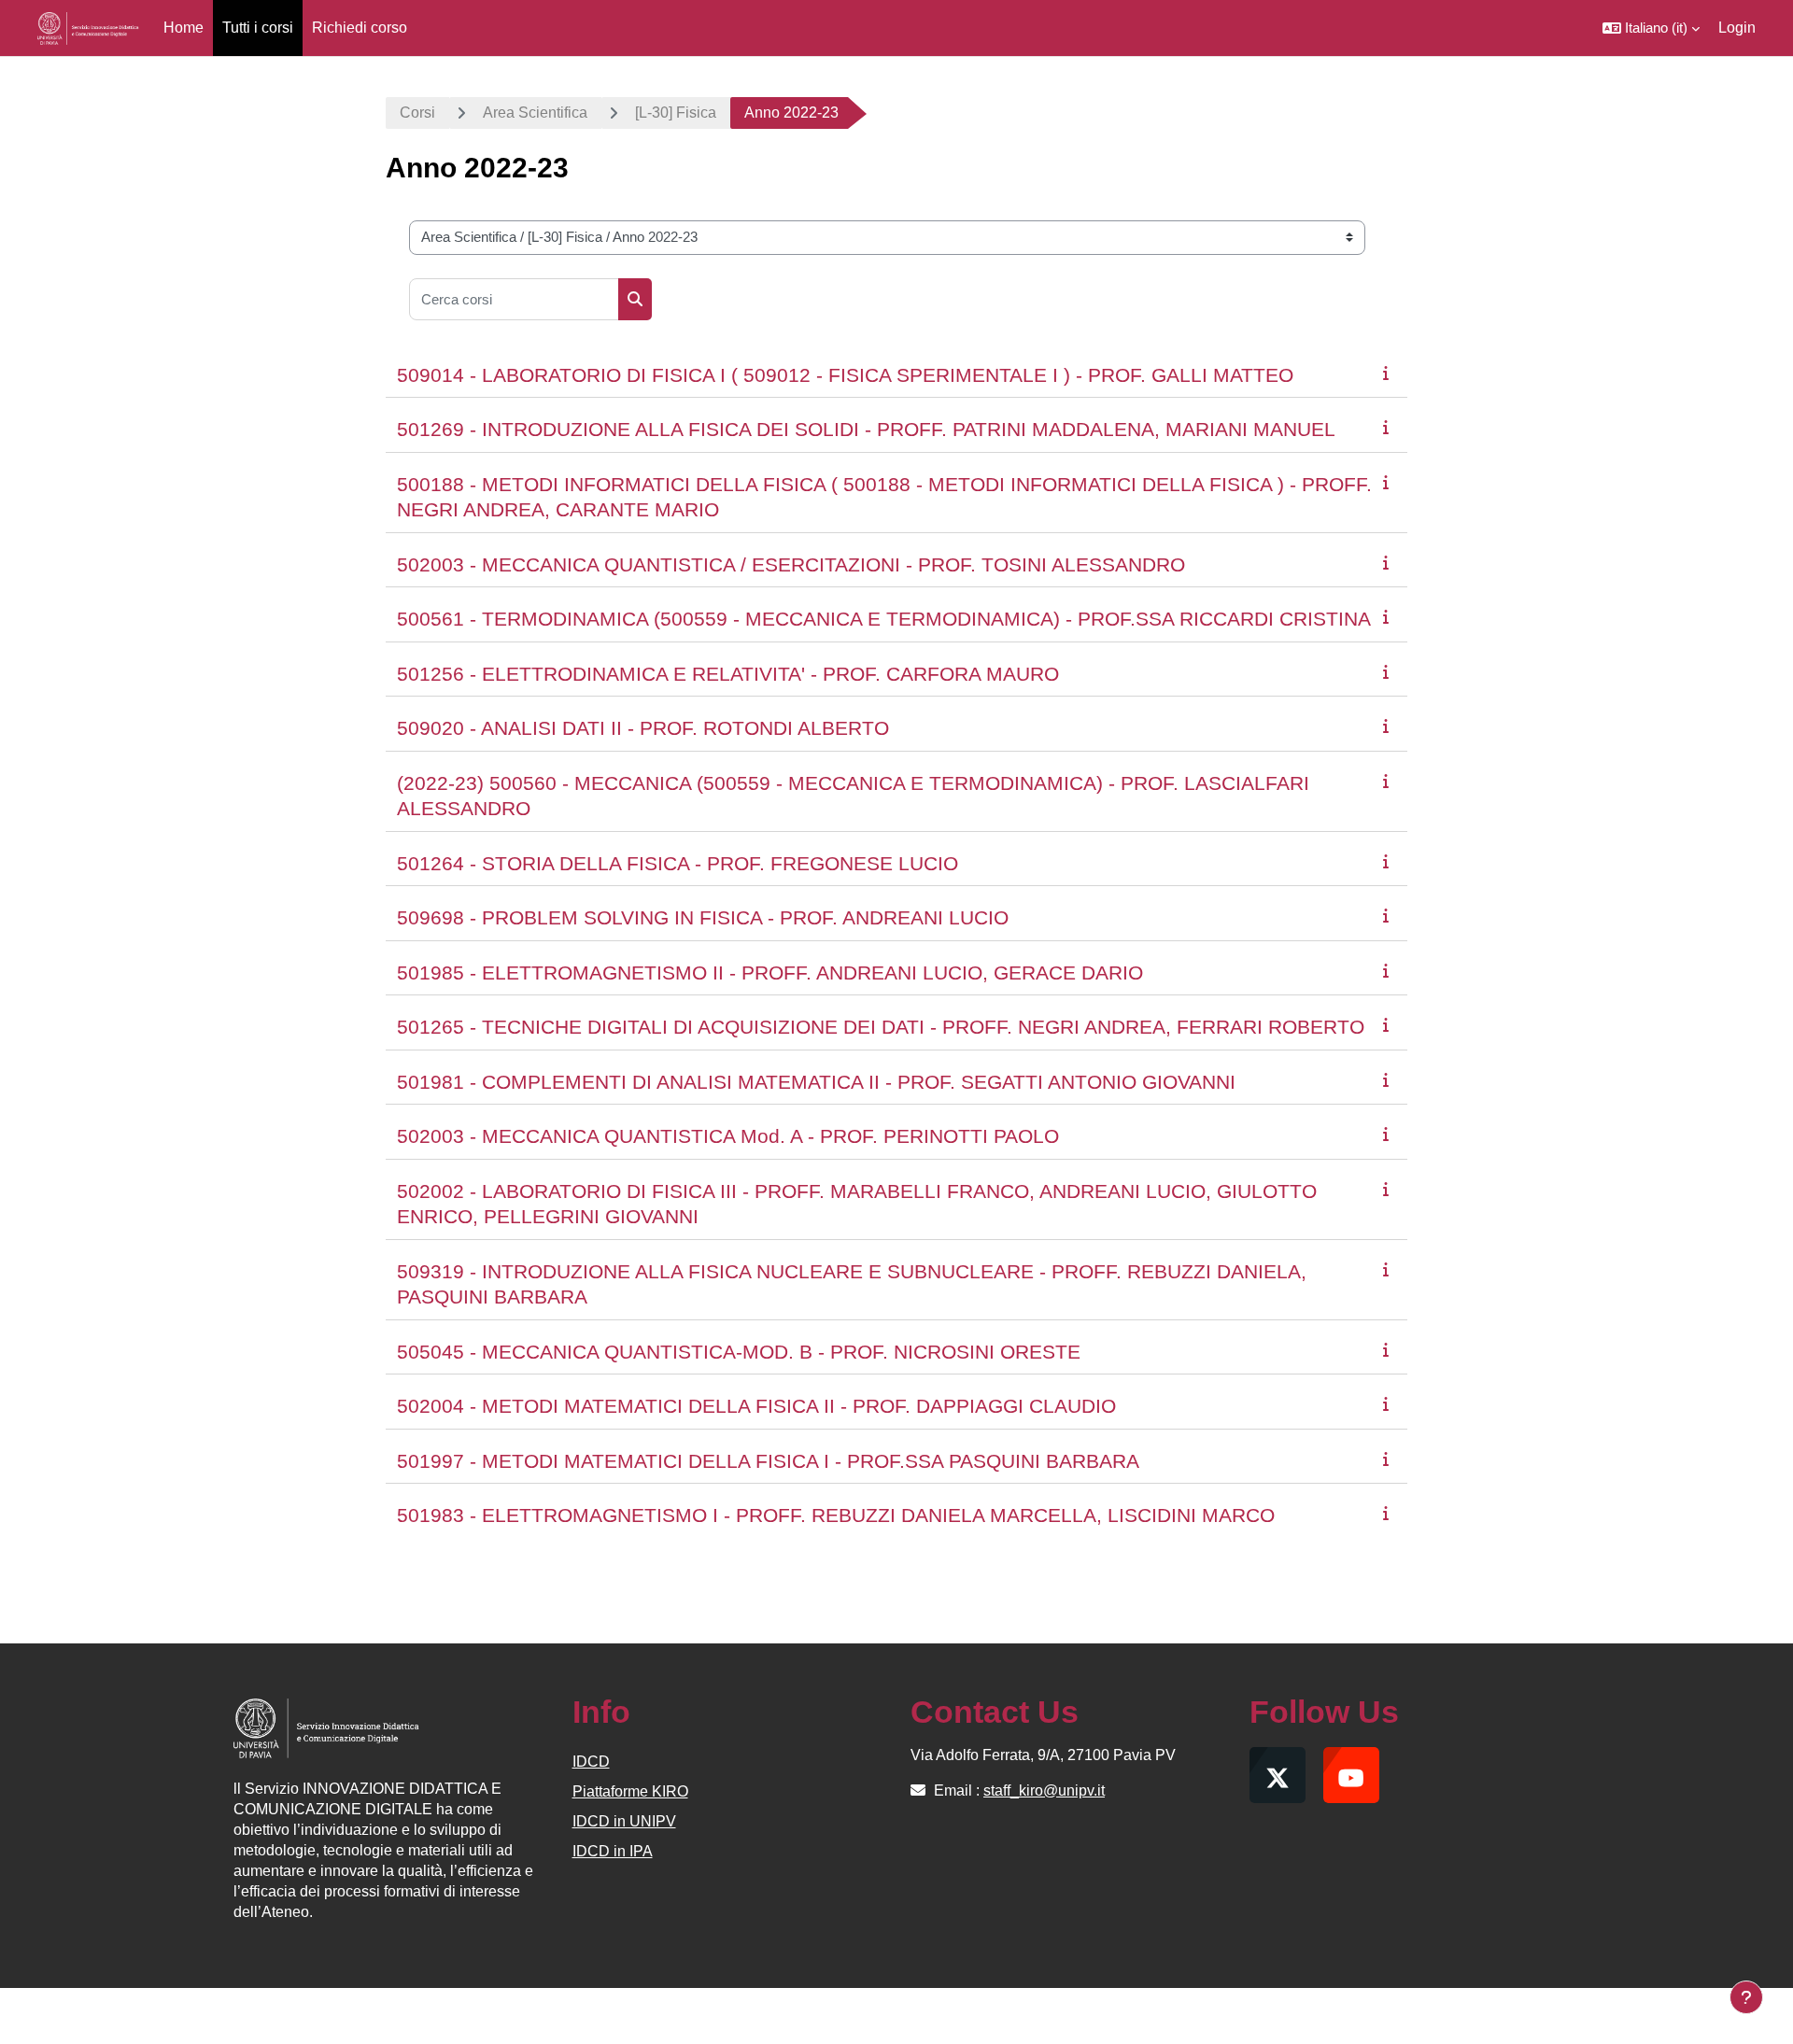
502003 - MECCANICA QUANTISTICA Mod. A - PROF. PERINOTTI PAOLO (728, 1136)
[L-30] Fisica (676, 113)
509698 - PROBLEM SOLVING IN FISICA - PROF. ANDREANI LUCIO (703, 917)
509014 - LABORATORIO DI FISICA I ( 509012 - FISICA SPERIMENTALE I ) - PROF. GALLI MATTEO (845, 375)
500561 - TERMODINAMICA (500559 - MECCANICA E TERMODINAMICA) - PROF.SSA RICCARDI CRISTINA (884, 619)
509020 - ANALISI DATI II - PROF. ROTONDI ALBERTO (643, 728)
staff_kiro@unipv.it (1044, 1790)
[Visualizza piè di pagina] (1746, 1997)
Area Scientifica (535, 113)
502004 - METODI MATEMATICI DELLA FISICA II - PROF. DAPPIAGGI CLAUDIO (756, 1406)
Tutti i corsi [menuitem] (258, 28)
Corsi (417, 113)
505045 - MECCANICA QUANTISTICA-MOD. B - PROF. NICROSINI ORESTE (739, 1352)
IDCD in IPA (613, 1851)
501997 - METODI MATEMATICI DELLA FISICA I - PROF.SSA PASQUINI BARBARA (768, 1461)
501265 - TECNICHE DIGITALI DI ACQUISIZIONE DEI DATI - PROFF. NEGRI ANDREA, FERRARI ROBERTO (881, 1027)
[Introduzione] (1390, 373)
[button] (1651, 28)
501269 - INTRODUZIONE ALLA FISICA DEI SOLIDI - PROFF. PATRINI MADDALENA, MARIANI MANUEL (866, 429)
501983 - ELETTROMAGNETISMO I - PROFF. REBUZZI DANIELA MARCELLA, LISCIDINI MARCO (836, 1515)
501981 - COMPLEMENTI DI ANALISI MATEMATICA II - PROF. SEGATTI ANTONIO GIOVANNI (816, 1082)
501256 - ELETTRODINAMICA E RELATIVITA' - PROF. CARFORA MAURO (728, 674)
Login (1737, 28)
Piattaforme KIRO (630, 1791)
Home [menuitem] (184, 28)
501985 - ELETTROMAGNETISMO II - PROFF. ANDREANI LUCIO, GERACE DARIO (770, 973)
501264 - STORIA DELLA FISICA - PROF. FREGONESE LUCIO (678, 863)
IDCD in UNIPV (624, 1821)
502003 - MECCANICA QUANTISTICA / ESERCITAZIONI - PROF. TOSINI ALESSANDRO (791, 564)
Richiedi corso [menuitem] (360, 28)
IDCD (591, 1762)
